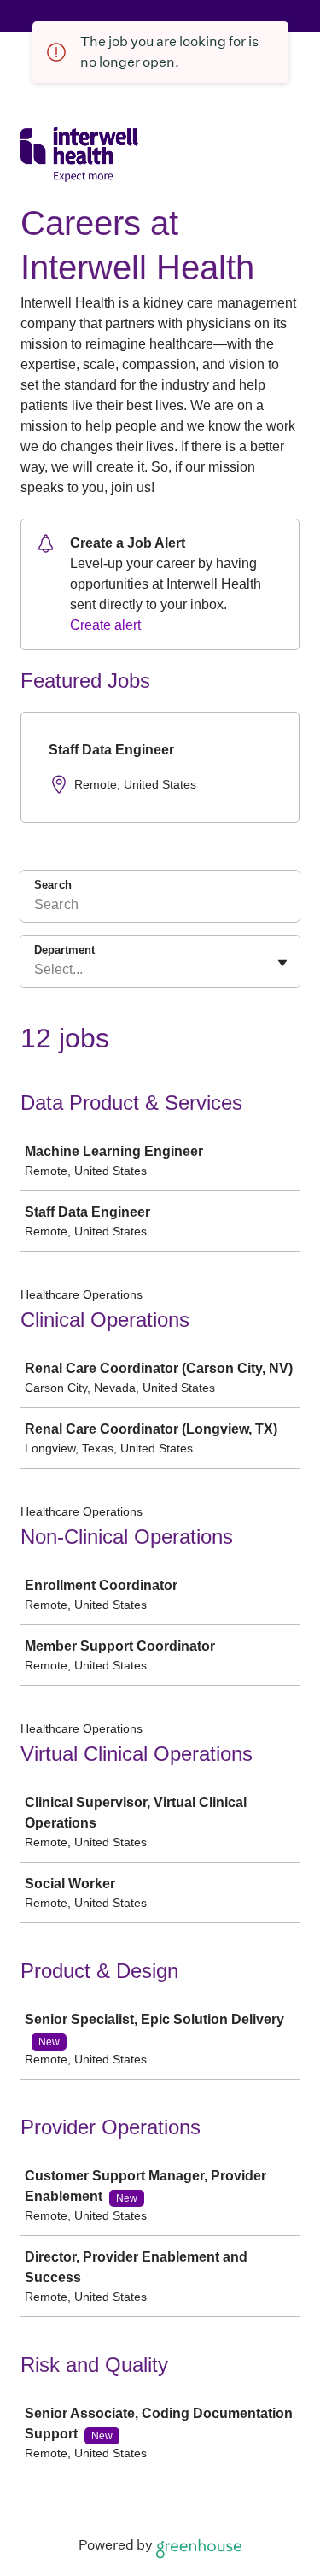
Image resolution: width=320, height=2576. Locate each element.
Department (64, 950)
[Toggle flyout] (282, 963)
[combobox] (36, 970)
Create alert (105, 625)
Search (53, 885)
